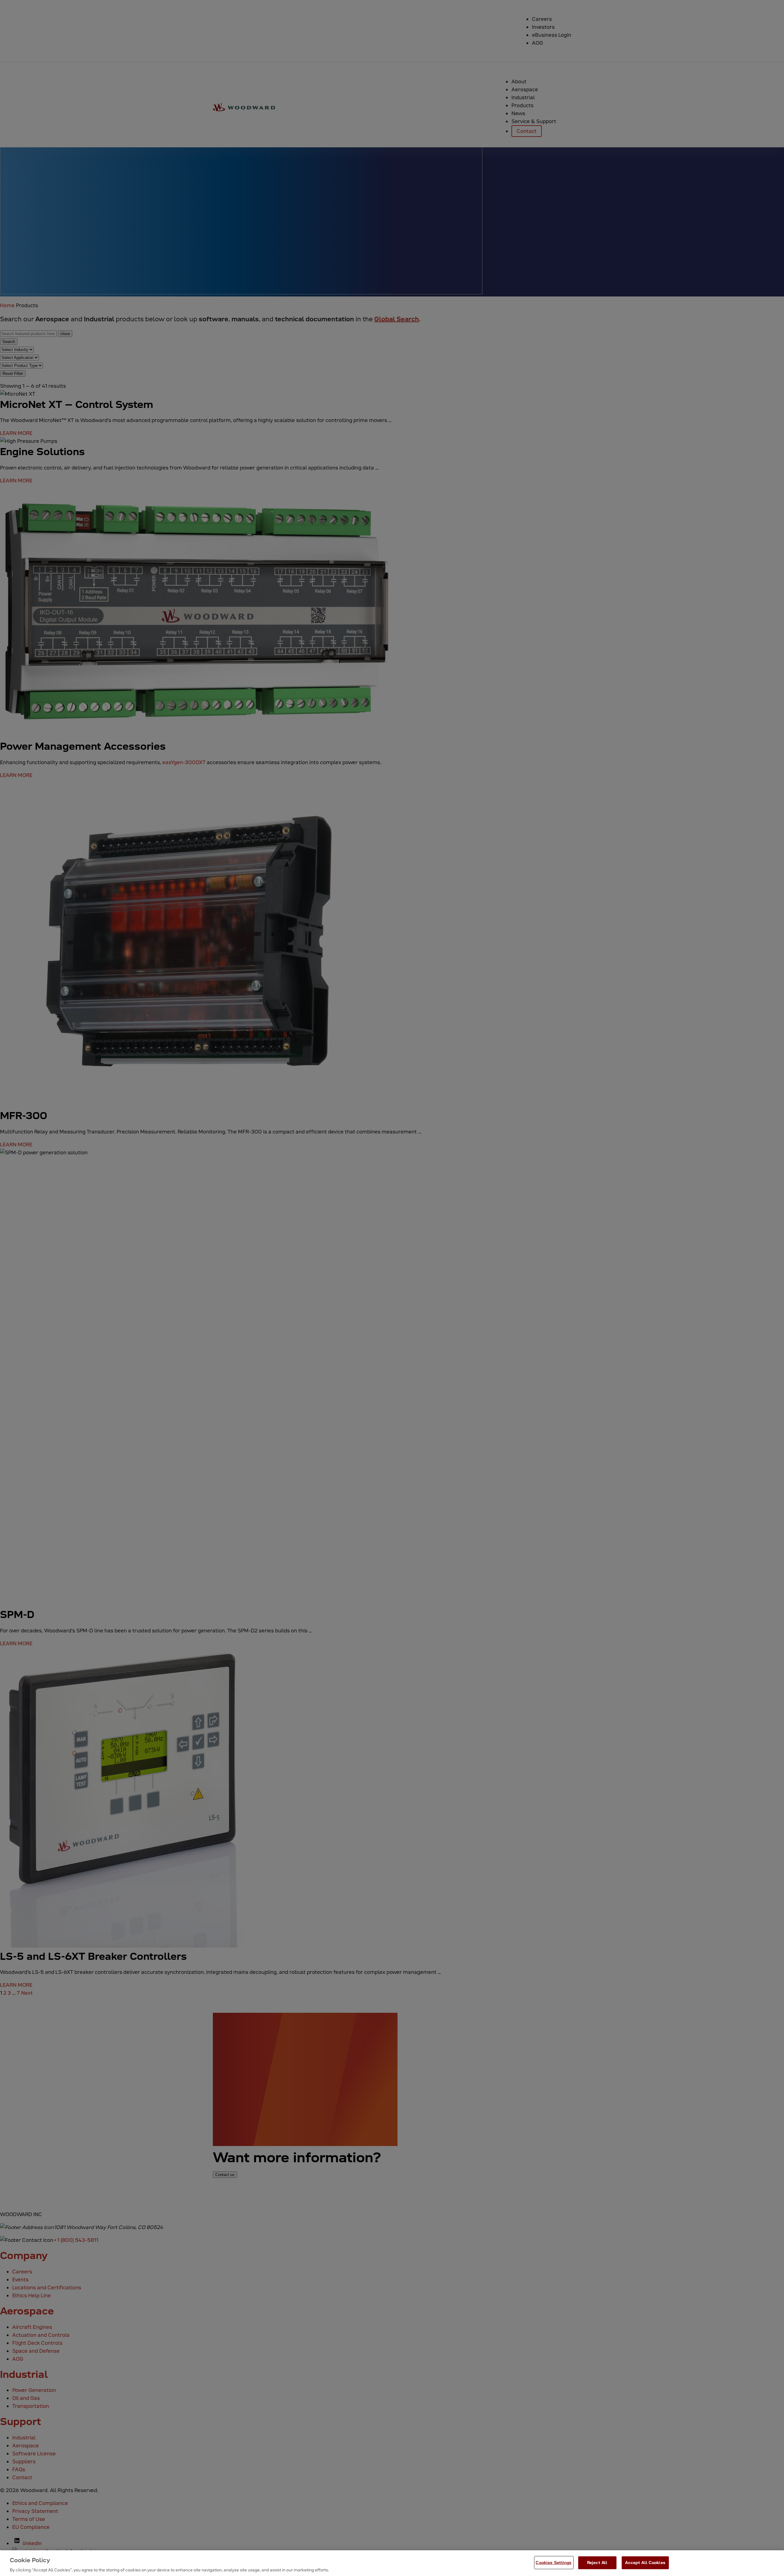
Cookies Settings (554, 2562)
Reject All (597, 2562)
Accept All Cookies (645, 2562)
